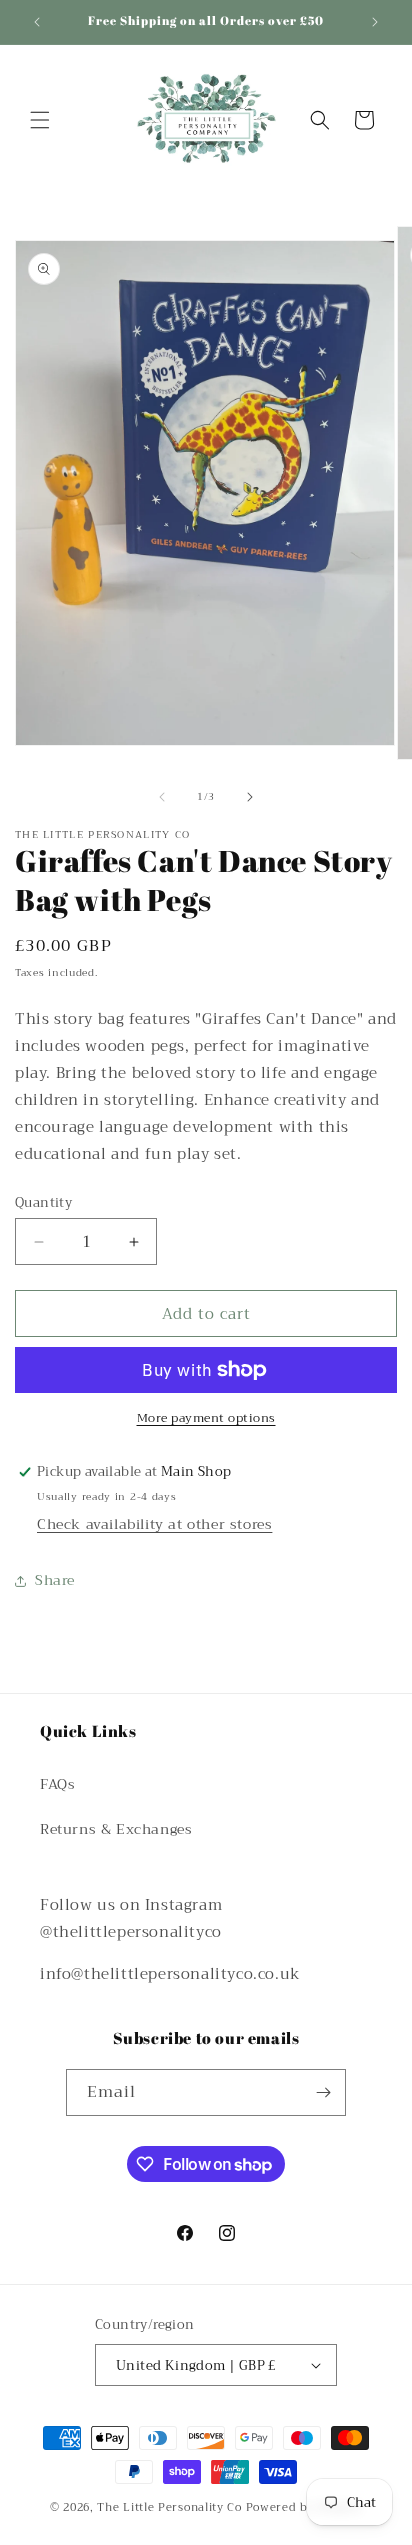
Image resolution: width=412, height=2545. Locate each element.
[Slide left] (162, 797)
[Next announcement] (375, 22)
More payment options (206, 1418)
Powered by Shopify (304, 2507)
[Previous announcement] (37, 22)
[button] (40, 120)
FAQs (57, 1784)
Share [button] (55, 1580)
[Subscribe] (323, 2092)
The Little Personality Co (169, 2507)
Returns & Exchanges (116, 1829)
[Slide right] (250, 797)
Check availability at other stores (154, 1524)
